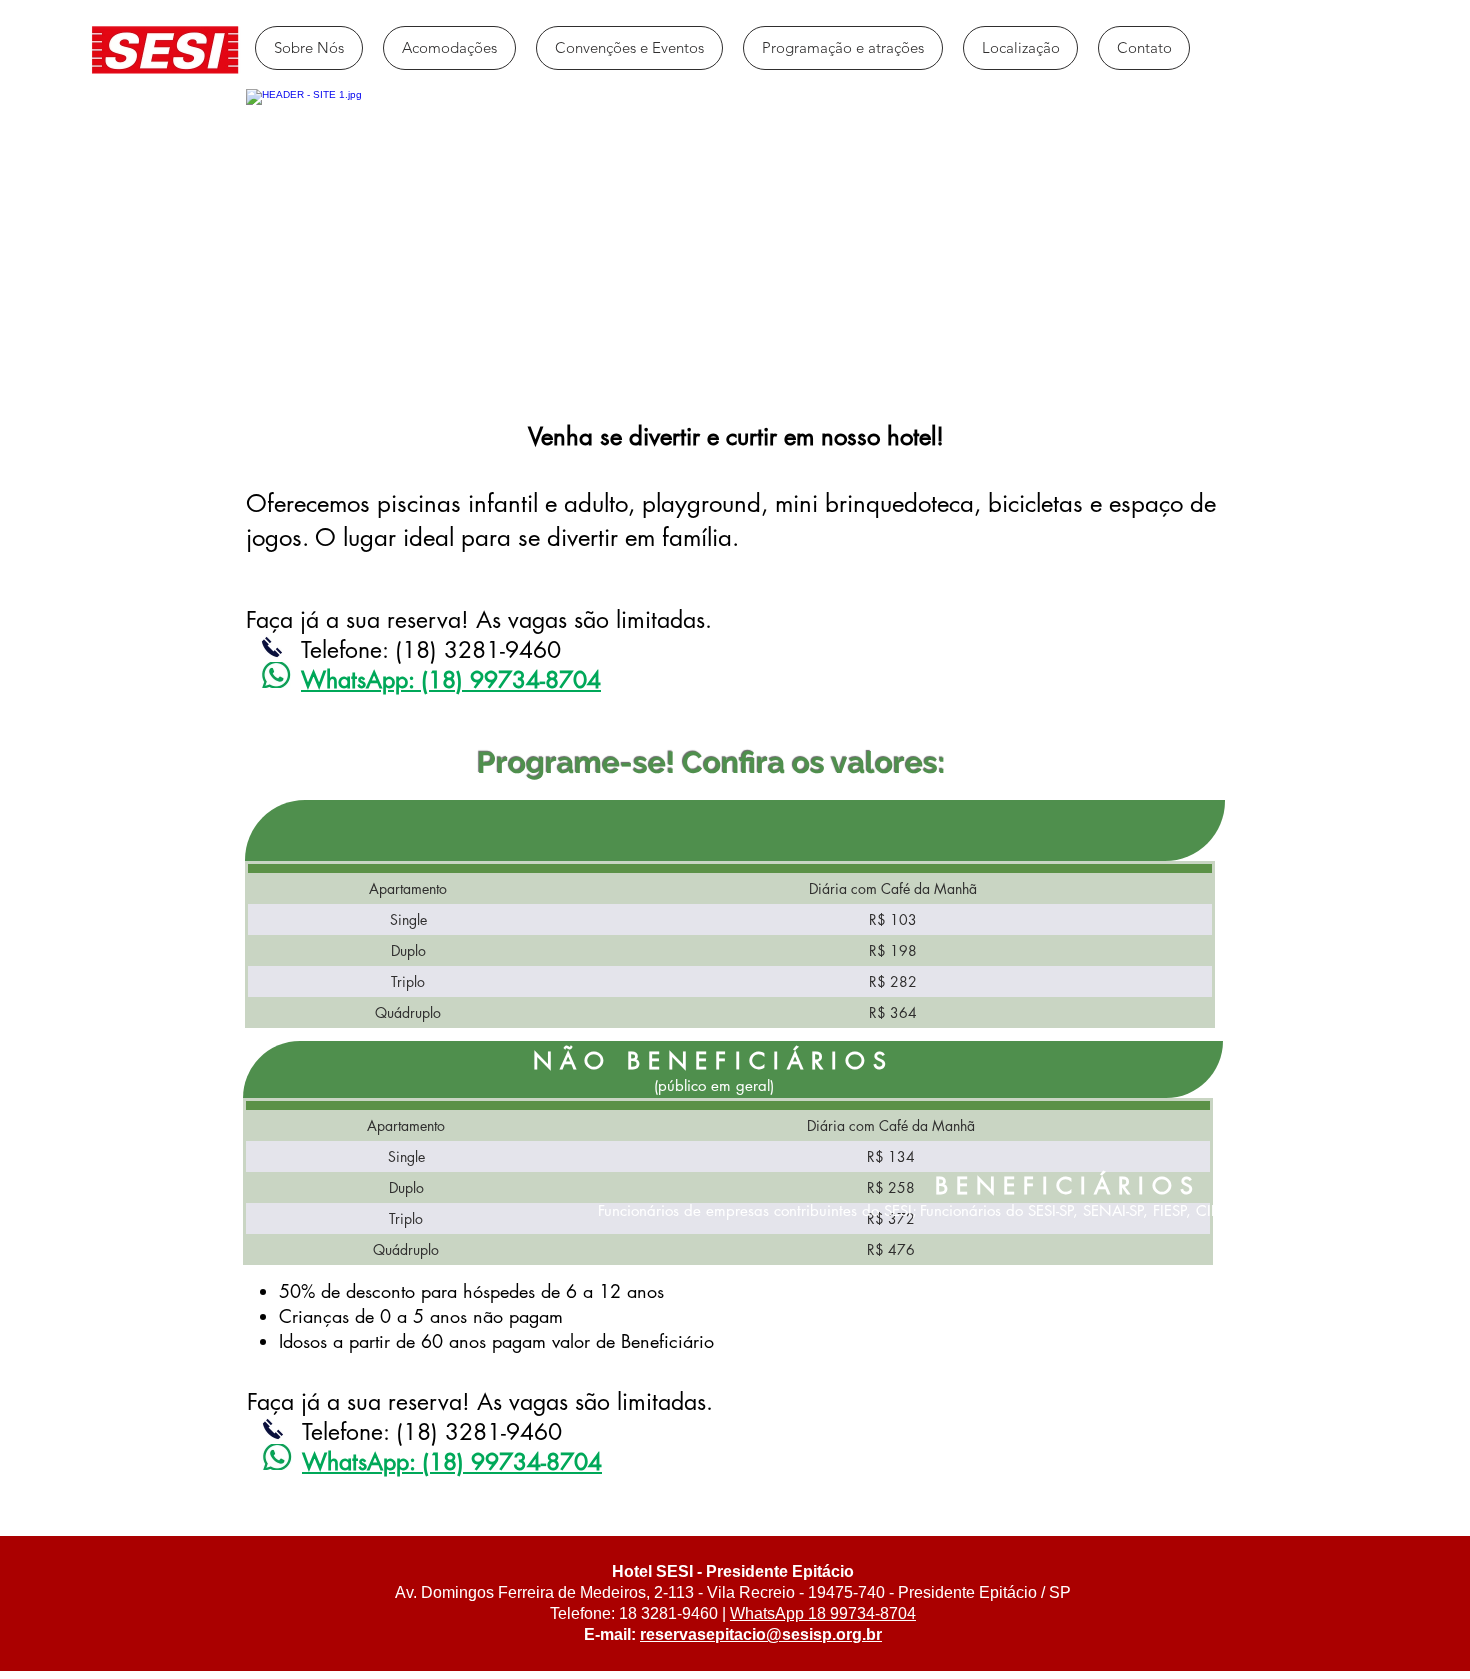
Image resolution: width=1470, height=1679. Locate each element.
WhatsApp (767, 1613)
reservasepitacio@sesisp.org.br (761, 1634)
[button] (449, 48)
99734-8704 (871, 1613)
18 (815, 1613)
